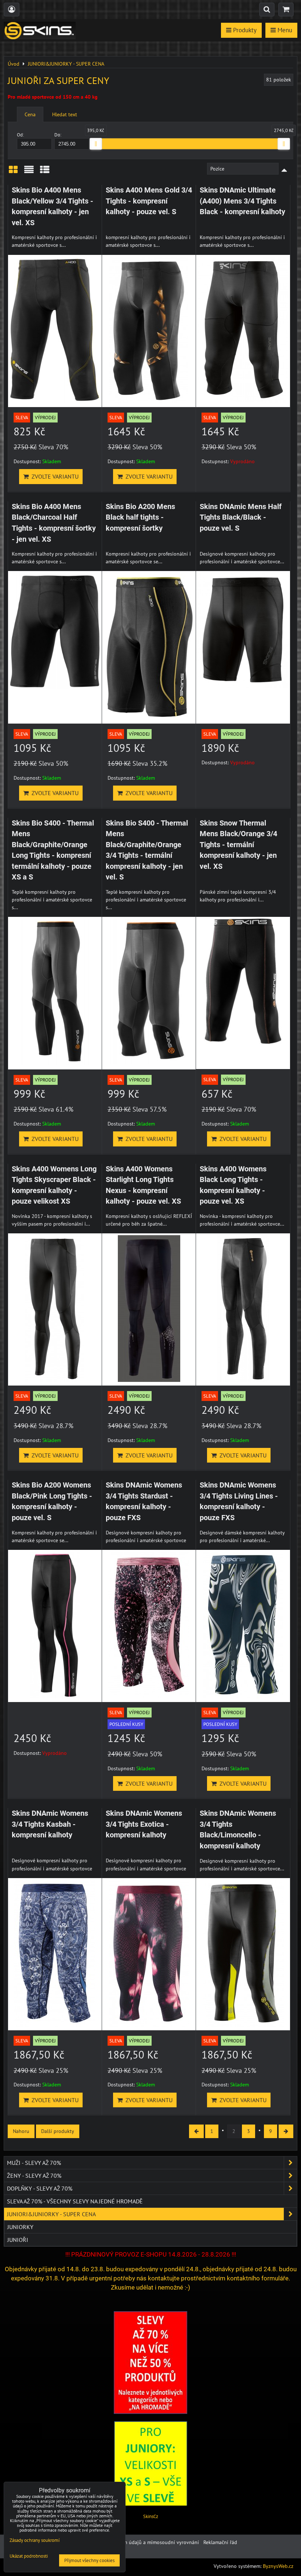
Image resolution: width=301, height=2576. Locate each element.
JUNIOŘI (18, 2240)
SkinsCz (151, 2516)
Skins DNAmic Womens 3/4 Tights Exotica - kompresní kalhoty (144, 1824)
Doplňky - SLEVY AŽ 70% (40, 2188)
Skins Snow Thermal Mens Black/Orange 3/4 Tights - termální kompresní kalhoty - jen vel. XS (238, 845)
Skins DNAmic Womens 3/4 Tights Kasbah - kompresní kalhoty (50, 1824)
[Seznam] (29, 172)
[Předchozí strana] (196, 2131)
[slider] (96, 144)
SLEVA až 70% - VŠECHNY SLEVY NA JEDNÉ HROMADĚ (75, 2201)
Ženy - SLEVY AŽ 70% (34, 2176)
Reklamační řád (220, 2542)
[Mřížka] (13, 172)
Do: (58, 135)
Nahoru (21, 2131)
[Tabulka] (45, 172)
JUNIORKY (20, 2227)
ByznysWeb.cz (278, 2566)
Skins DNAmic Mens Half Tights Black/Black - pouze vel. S (241, 517)
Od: (20, 135)
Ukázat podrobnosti (29, 2556)
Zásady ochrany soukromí (35, 2540)
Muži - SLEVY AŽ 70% (34, 2163)
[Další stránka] (286, 2131)
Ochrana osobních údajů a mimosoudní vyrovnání (143, 2542)
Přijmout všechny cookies (89, 2560)
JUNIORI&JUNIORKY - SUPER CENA (51, 2214)
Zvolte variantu (54, 476)
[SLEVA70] (150, 2412)
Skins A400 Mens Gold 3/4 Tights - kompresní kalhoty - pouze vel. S (149, 201)
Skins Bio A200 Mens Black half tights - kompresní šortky (140, 517)
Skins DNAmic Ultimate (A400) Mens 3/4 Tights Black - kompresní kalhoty (242, 201)
